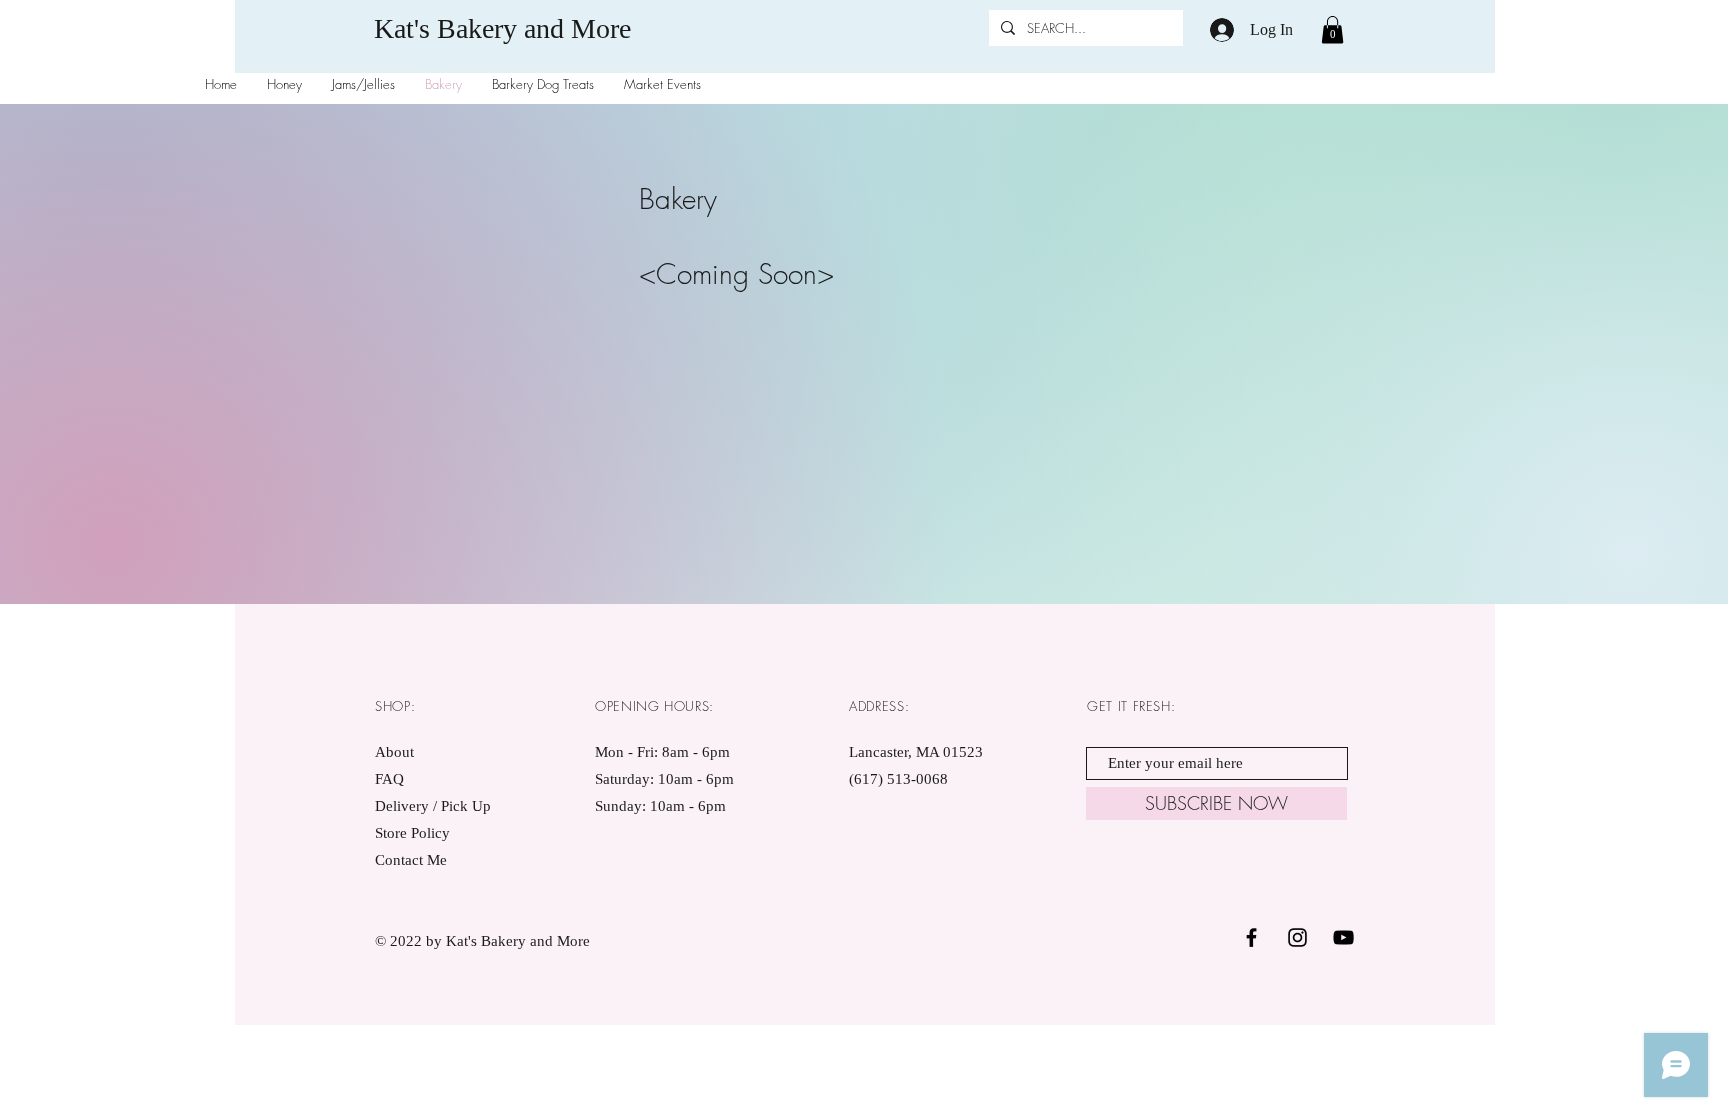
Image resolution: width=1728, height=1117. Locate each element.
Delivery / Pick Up (435, 806)
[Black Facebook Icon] (1251, 937)
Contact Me (411, 860)
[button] (1332, 29)
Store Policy (412, 833)
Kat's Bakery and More (502, 28)
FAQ (389, 779)
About (394, 752)
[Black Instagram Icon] (1297, 937)
